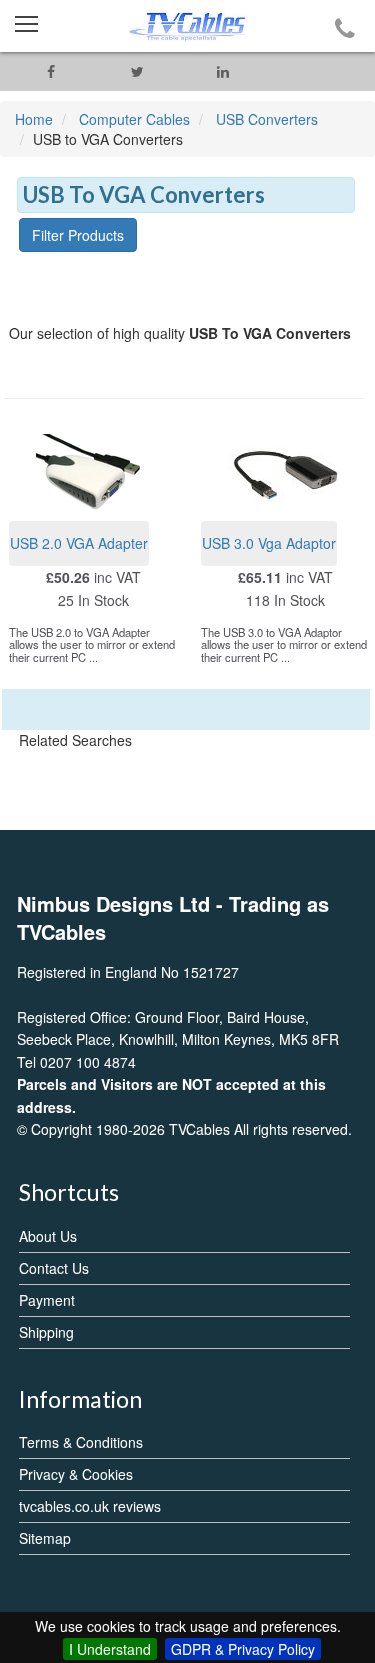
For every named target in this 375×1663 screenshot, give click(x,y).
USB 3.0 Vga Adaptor (269, 543)
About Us (48, 1236)
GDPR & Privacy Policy (243, 1649)
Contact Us (54, 1268)
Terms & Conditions (81, 1442)
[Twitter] (137, 71)
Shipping (46, 1332)
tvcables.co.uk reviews (90, 1506)
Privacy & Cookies (76, 1474)
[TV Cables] (187, 26)
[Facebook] (51, 71)
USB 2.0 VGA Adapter (79, 543)
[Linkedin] (223, 71)
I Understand (110, 1649)
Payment (47, 1300)
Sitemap (45, 1538)
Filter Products (78, 235)
